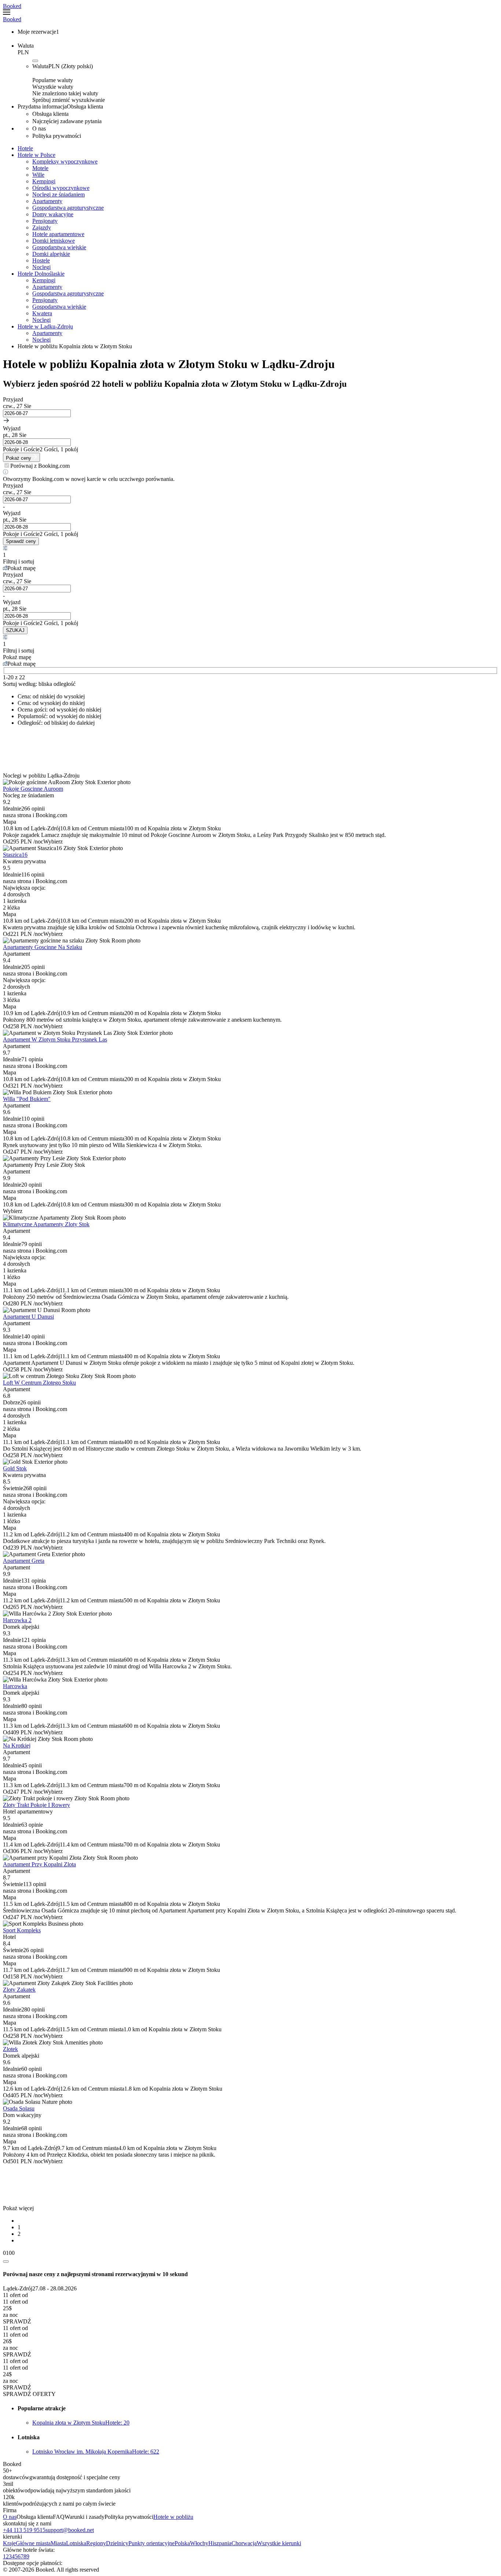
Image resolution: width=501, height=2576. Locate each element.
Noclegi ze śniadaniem (58, 194)
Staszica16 (15, 855)
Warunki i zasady (85, 2517)
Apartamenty (47, 201)
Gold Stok (15, 1468)
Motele (40, 168)
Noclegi (41, 267)
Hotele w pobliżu (173, 2517)
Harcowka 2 (17, 1620)
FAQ (59, 2517)
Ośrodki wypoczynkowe (61, 188)
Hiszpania (220, 2543)
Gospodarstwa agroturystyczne (68, 208)
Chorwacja (244, 2543)
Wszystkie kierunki (279, 2543)
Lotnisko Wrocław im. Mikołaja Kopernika (96, 2452)
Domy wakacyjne (53, 214)
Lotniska (76, 2543)
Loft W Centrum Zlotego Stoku (39, 1383)
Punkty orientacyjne (151, 2543)
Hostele (41, 260)
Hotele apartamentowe (58, 234)
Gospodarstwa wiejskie (59, 247)
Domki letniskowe (54, 241)
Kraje (9, 2543)
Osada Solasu (19, 2108)
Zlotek (10, 2049)
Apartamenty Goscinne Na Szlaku (43, 947)
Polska (182, 2543)
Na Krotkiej (17, 1745)
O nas (10, 2517)
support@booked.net (70, 2530)
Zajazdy (42, 227)
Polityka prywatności (129, 2517)
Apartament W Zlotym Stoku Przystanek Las (55, 1039)
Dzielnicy (117, 2543)
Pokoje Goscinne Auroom (33, 789)
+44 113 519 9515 (24, 2530)
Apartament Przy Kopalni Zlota (39, 1864)
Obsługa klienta (35, 2517)
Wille (38, 175)
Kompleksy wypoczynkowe (65, 161)
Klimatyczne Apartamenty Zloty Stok (46, 1224)
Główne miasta (33, 2543)
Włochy (199, 2543)
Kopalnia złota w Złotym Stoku (81, 2423)
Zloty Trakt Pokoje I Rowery (36, 1805)
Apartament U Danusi (28, 1317)
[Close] (6, 2261)
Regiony (96, 2543)
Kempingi (44, 181)
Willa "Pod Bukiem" (27, 1099)
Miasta (58, 2543)
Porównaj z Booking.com (40, 466)
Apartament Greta (24, 1561)
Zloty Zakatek (19, 1990)
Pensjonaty (45, 221)
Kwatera (42, 313)
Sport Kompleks (22, 1930)
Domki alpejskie (51, 254)
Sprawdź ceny (21, 541)
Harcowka (15, 1686)
